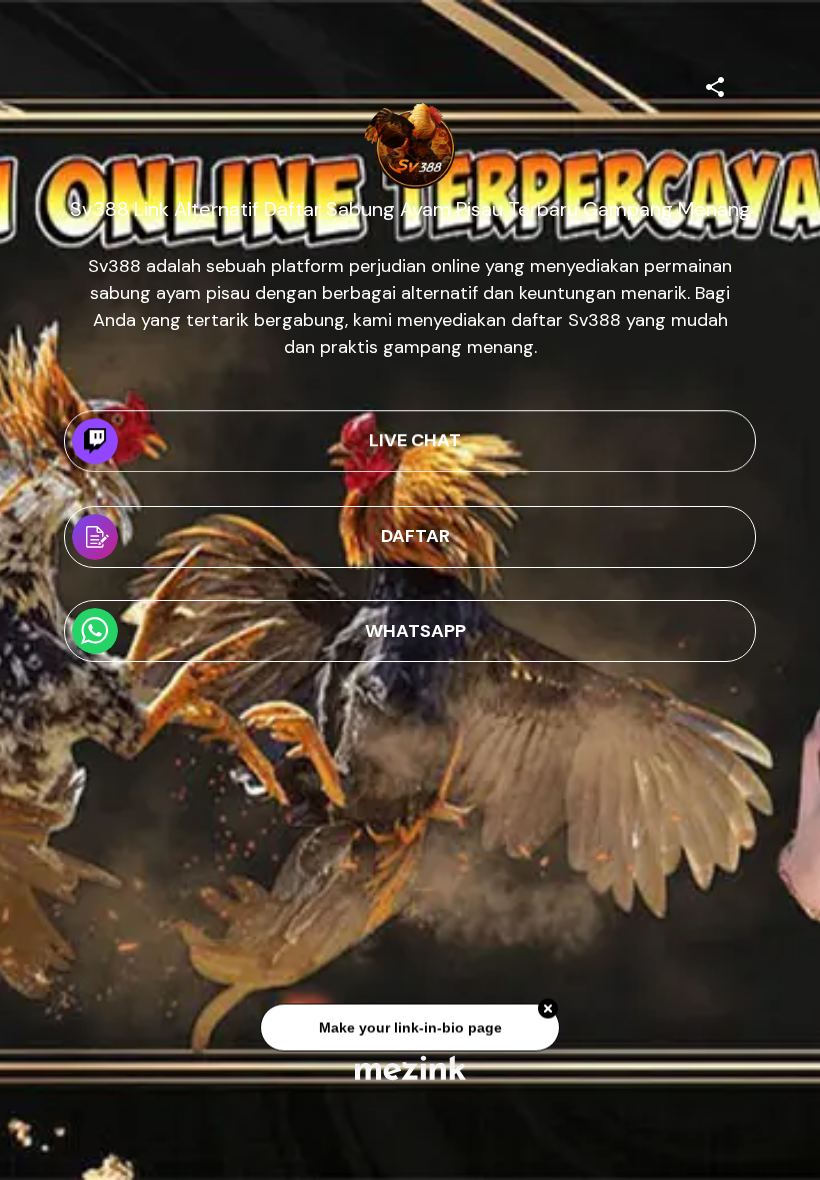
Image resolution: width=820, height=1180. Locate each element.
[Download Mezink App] (410, 1067)
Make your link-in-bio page (409, 1030)
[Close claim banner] (548, 1012)
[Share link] (715, 84)
